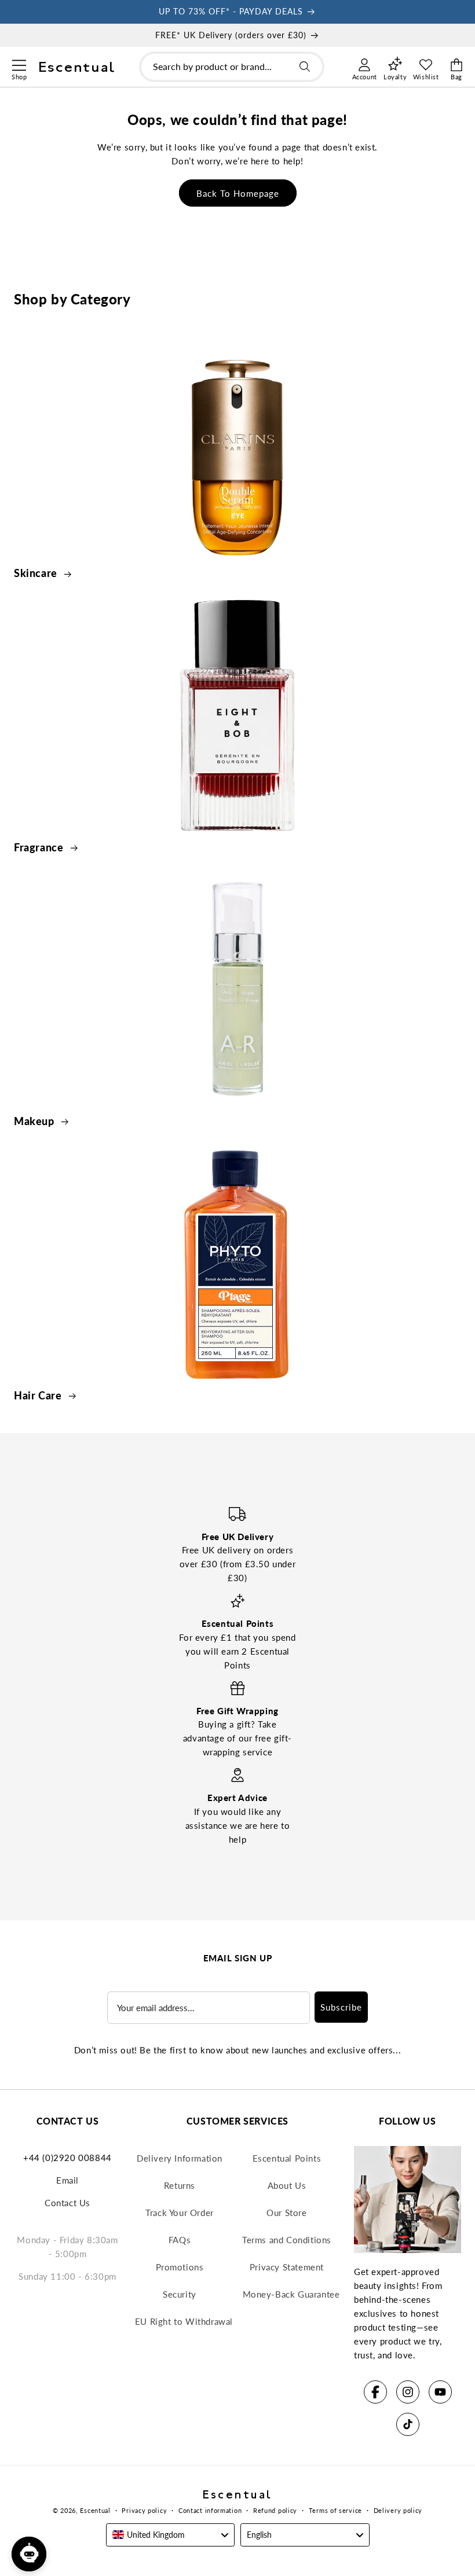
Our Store (286, 2213)
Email (67, 2180)
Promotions (180, 2267)
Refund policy (275, 2510)
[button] (19, 64)
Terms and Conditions (287, 2240)
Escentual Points (287, 2158)
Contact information (210, 2510)
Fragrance (40, 847)
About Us (287, 2185)
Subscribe (341, 2007)
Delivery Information (180, 2158)
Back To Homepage (238, 193)
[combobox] (232, 67)
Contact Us (67, 2203)
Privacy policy (144, 2510)
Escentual (95, 2510)
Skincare (37, 573)
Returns (180, 2185)
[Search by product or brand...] (305, 67)
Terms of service (335, 2510)
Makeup (35, 1121)
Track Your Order (180, 2213)
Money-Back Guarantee (291, 2294)
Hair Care (39, 1395)
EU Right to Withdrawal (184, 2321)
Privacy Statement (287, 2267)
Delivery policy (398, 2510)
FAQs (180, 2240)
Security (180, 2294)
